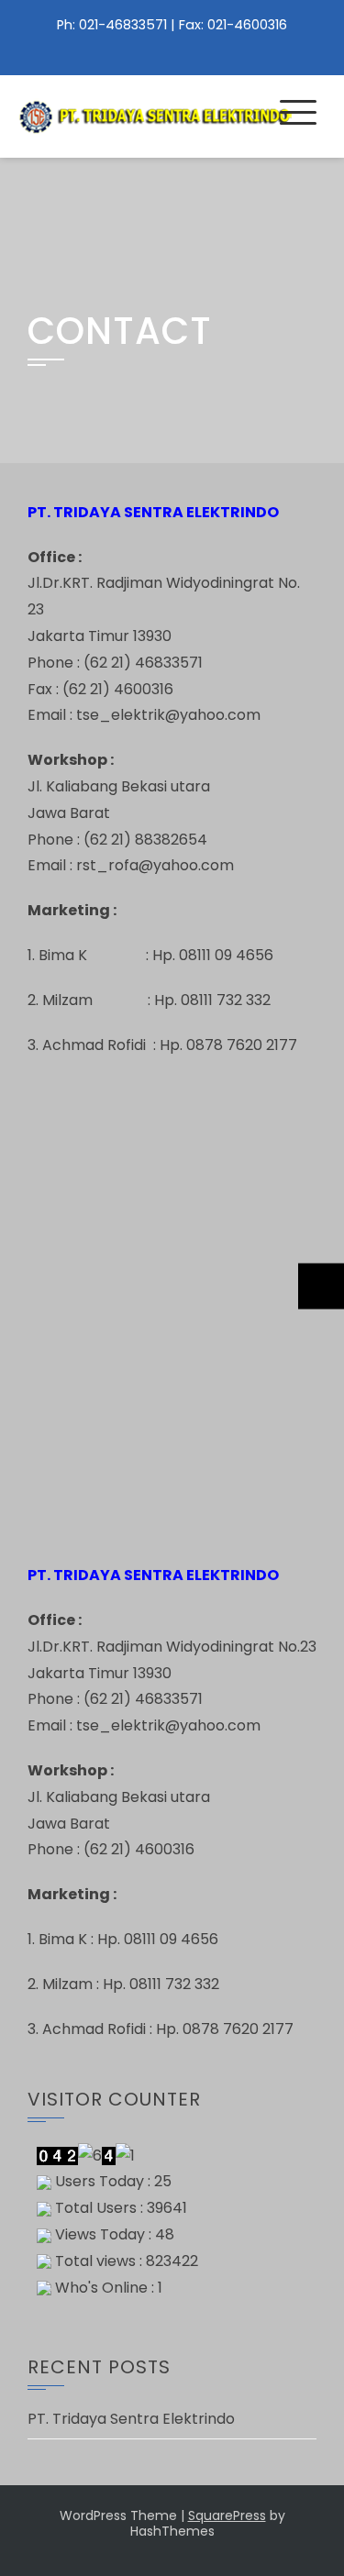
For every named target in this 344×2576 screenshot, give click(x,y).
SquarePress (227, 2515)
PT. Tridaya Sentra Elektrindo (131, 2419)
